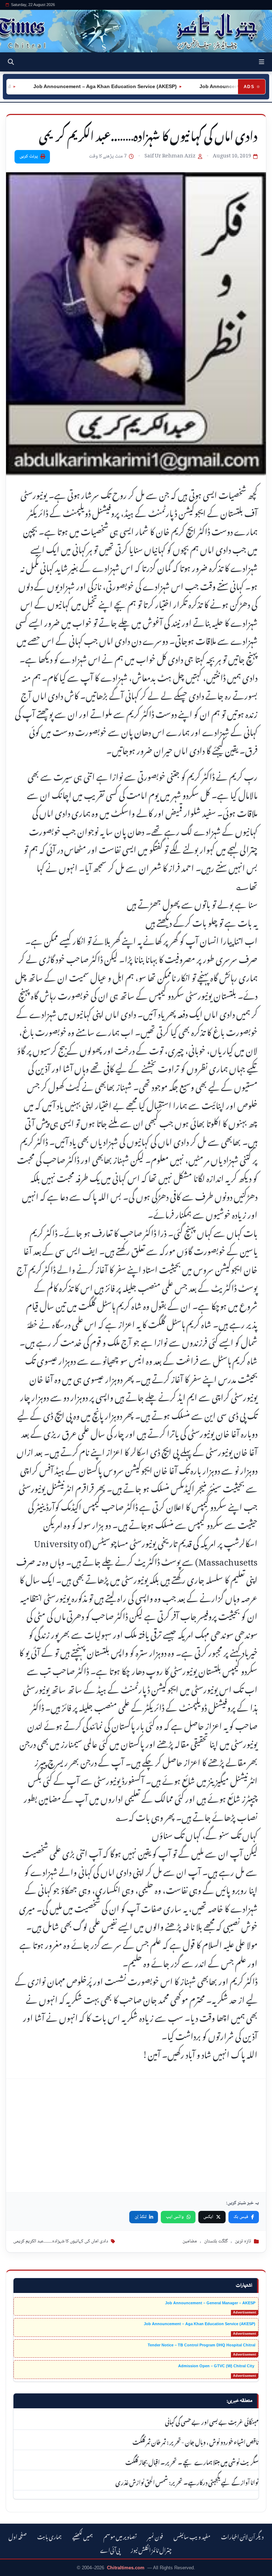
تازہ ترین (243, 2241)
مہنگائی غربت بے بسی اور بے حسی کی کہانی (212, 2421)
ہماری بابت (49, 2536)
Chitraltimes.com (126, 2568)
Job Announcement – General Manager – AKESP (210, 2303)
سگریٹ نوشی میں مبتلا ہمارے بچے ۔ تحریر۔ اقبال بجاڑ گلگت (192, 2461)
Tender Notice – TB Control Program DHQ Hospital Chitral (202, 2345)
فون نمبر (155, 2536)
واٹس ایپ (175, 2217)
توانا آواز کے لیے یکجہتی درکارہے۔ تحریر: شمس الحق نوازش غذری (187, 2482)
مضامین (190, 2241)
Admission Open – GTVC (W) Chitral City (217, 2366)
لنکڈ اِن (141, 2217)
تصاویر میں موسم (120, 2536)
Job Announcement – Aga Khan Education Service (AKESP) (200, 2324)
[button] (262, 62)
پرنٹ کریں (29, 156)
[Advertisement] (136, 2136)
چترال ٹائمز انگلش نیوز (151, 2549)
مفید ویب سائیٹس (192, 2536)
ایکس (208, 2217)
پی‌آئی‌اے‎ (110, 2549)
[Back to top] (12, 2569)
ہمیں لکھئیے (83, 2536)
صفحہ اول (18, 2536)
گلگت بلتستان (216, 2241)
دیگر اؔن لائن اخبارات (242, 2536)
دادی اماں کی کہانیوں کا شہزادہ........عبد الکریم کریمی (61, 2241)
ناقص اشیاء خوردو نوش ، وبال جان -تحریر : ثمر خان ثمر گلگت (195, 2441)
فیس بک (241, 2217)
